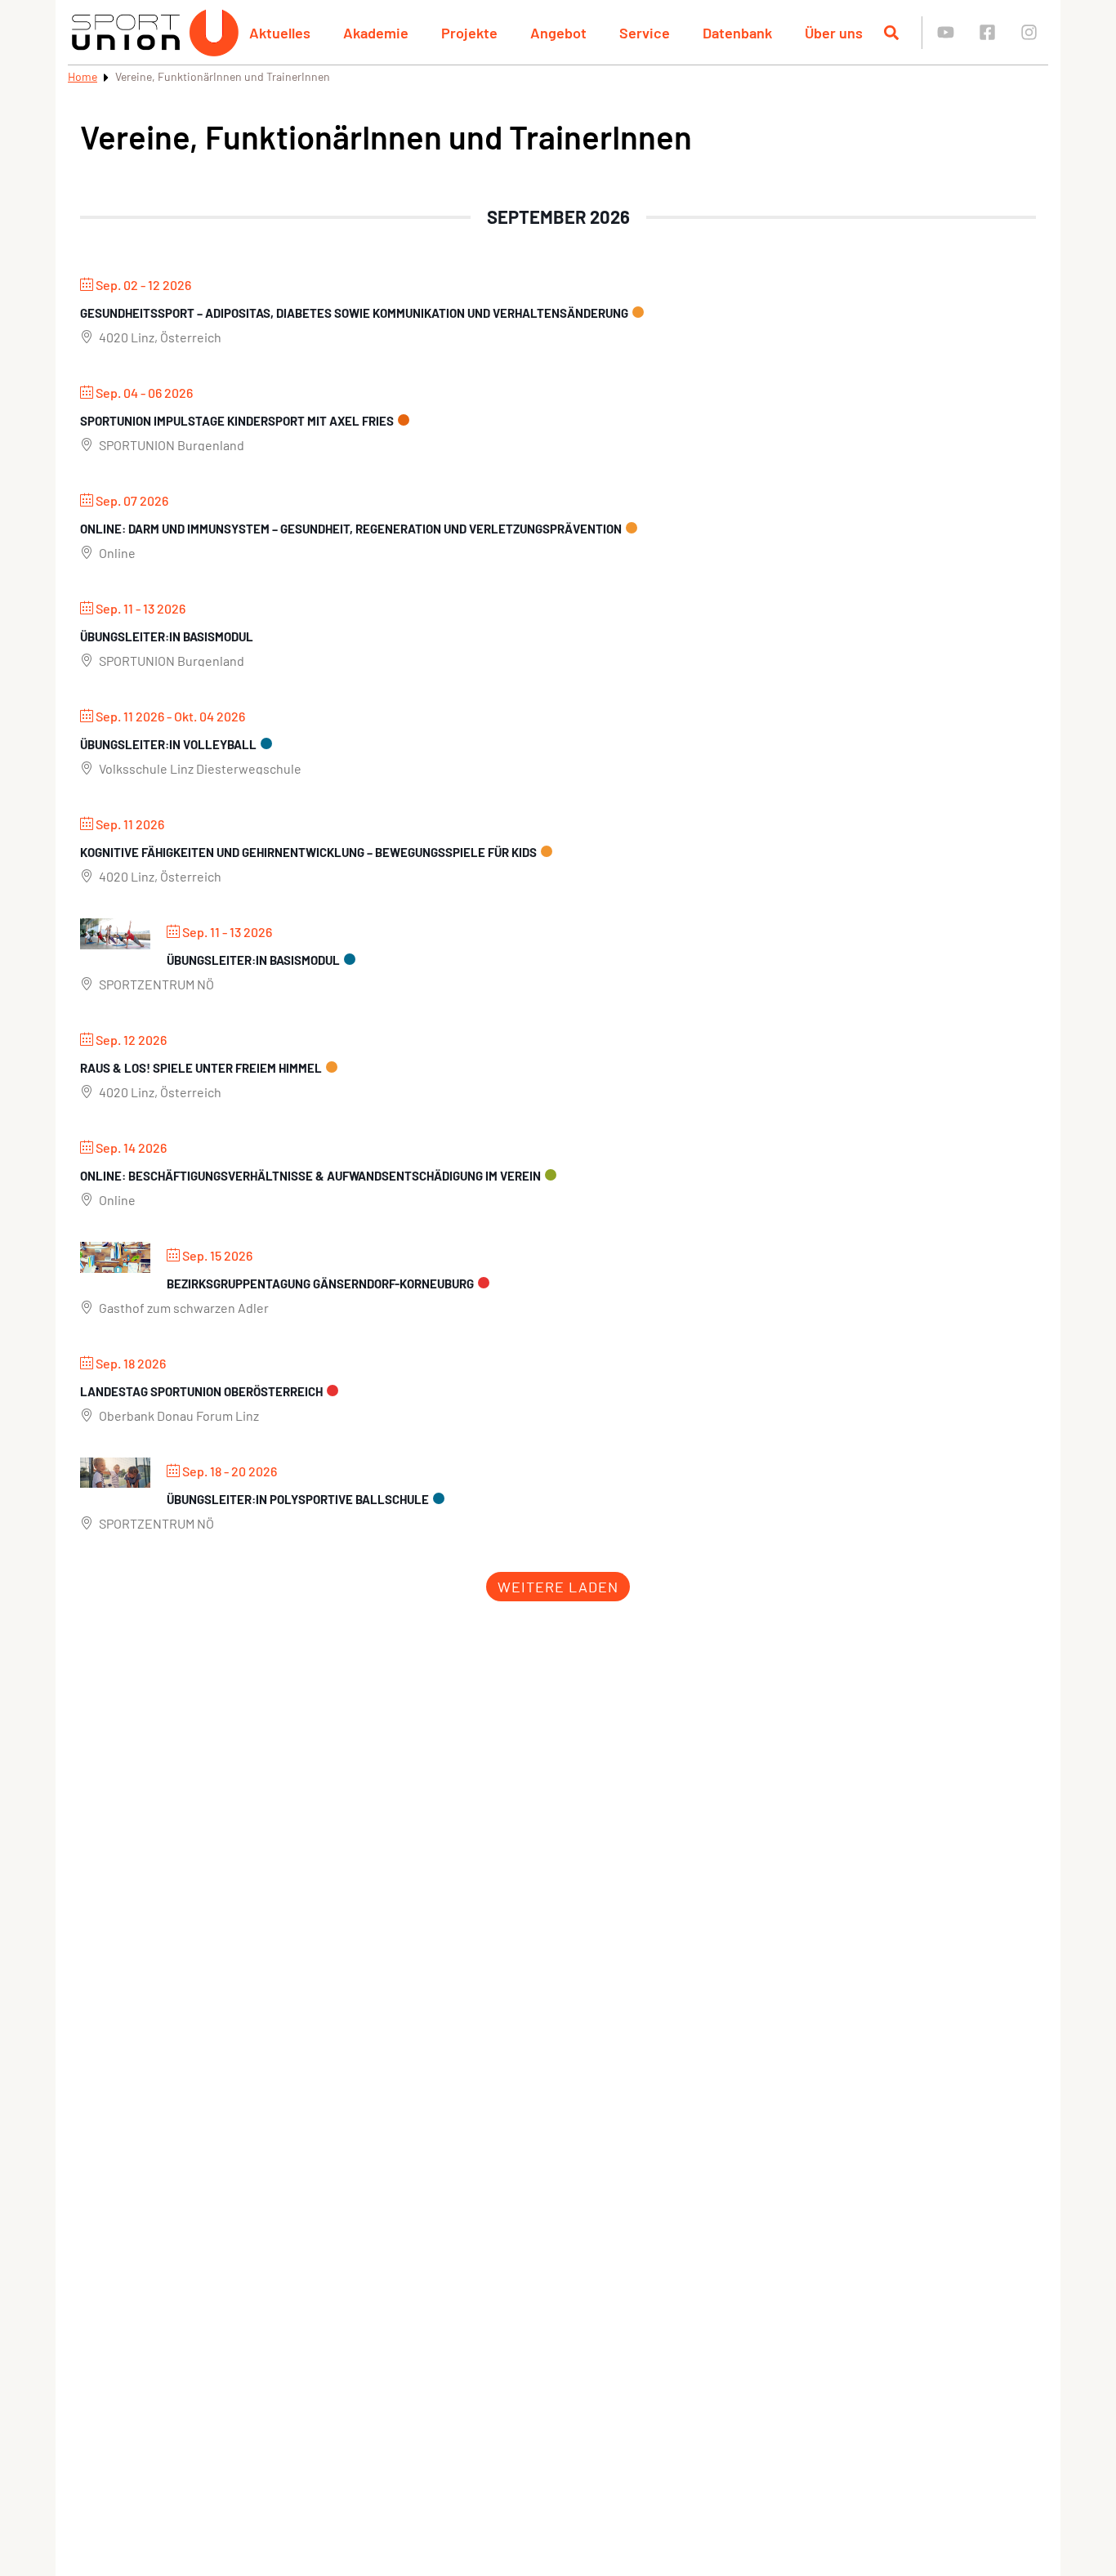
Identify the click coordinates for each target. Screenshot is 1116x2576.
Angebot (558, 33)
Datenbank (737, 33)
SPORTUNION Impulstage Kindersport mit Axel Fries (237, 421)
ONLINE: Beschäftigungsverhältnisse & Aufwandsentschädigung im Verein (310, 1176)
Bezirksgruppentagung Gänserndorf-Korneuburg (320, 1284)
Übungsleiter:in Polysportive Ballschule (298, 1499)
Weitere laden (558, 1587)
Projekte (469, 33)
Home (83, 76)
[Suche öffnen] (891, 33)
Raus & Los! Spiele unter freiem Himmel (201, 1068)
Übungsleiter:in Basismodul (167, 636)
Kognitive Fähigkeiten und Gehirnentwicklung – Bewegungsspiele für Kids (308, 852)
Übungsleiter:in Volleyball (168, 744)
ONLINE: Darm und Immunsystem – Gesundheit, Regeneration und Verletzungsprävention (351, 529)
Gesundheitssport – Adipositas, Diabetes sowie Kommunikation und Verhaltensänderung (354, 313)
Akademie (376, 33)
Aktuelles (280, 33)
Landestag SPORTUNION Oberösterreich (201, 1391)
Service (645, 33)
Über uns (834, 33)
